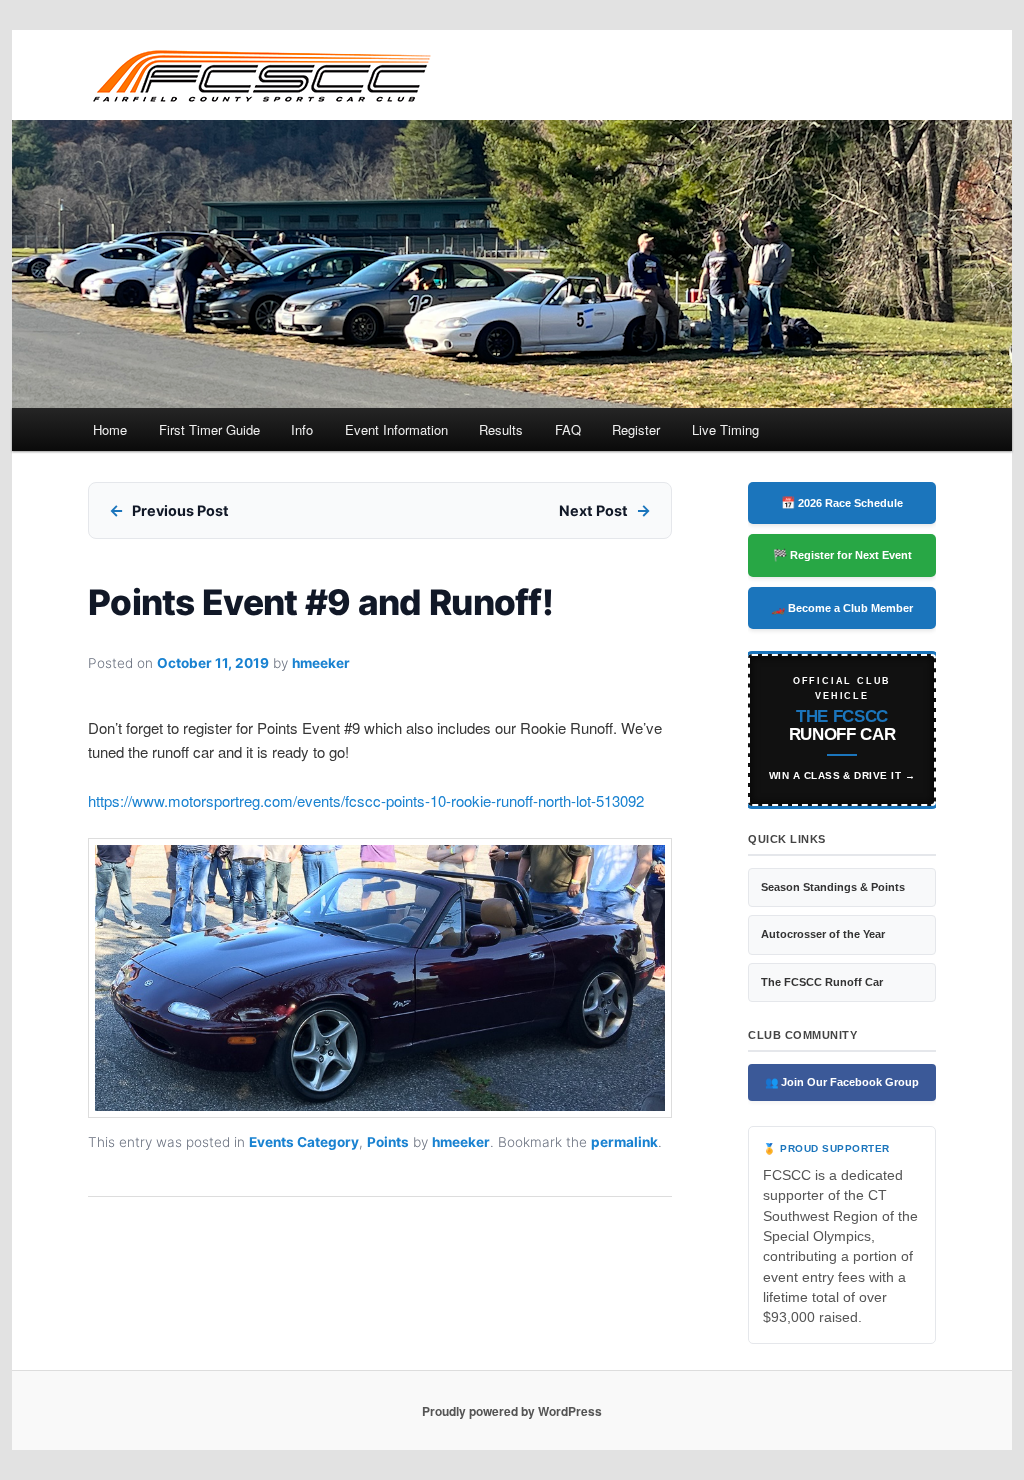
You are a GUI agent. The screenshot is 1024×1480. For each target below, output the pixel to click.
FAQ (568, 429)
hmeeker (321, 663)
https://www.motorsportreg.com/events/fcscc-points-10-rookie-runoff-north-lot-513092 (366, 800)
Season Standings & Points (833, 887)
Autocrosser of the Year (823, 934)
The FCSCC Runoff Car (822, 982)
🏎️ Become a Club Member (842, 608)
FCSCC (260, 75)
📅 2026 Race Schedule (842, 503)
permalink (624, 1142)
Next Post (593, 510)
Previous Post (180, 510)
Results (501, 429)
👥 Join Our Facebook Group (842, 1082)
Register (636, 429)
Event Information (396, 429)
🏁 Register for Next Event (842, 555)
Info (302, 429)
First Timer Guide (209, 429)
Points (388, 1142)
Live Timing (725, 429)
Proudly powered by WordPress (512, 1411)
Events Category (304, 1142)
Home (110, 429)
